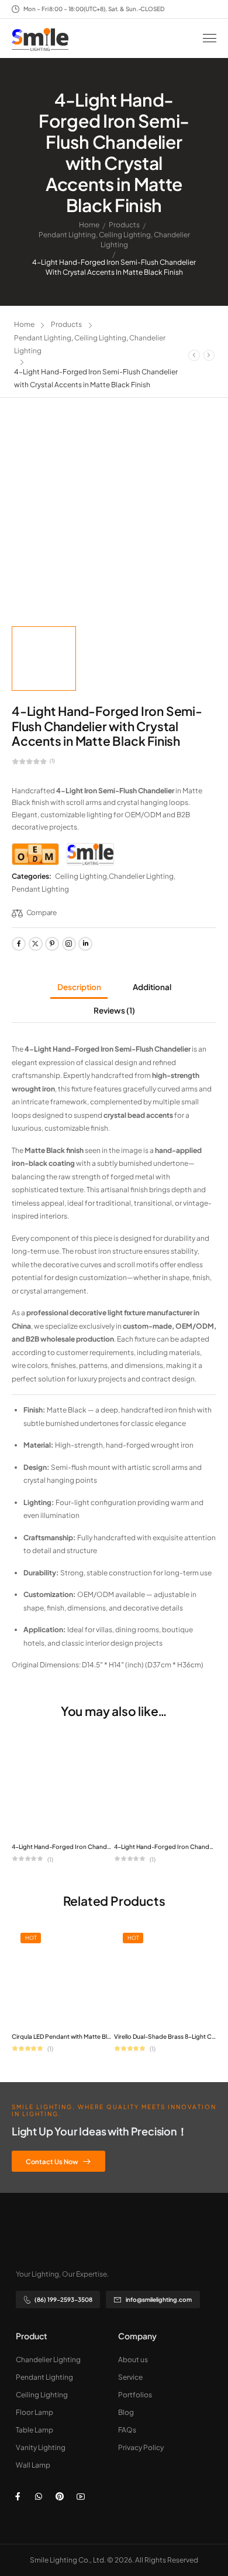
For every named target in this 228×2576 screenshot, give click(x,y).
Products (124, 225)
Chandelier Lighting (141, 876)
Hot (31, 1938)
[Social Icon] (19, 944)
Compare (42, 912)
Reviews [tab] (114, 1010)
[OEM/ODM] (35, 854)
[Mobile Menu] (210, 38)
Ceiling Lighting (125, 235)
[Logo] (40, 40)
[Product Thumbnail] (114, 518)
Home (89, 225)
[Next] (209, 355)
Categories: (32, 876)
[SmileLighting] (90, 854)
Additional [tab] (152, 987)
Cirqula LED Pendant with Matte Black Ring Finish (80, 2036)
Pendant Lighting (67, 235)
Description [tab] (79, 987)
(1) (52, 761)
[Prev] (194, 355)
